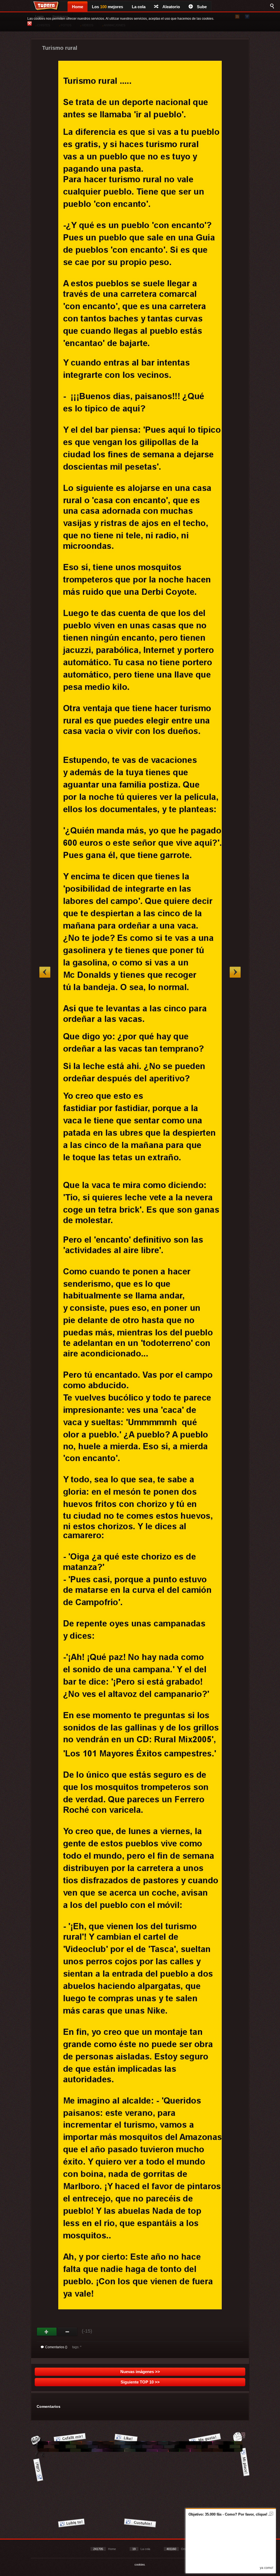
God (47, 2332)
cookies (140, 2565)
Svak (67, 2332)
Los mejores (107, 7)
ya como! (266, 2568)
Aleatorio (171, 7)
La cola (139, 7)
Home (78, 7)
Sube (202, 7)
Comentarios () (56, 2347)
